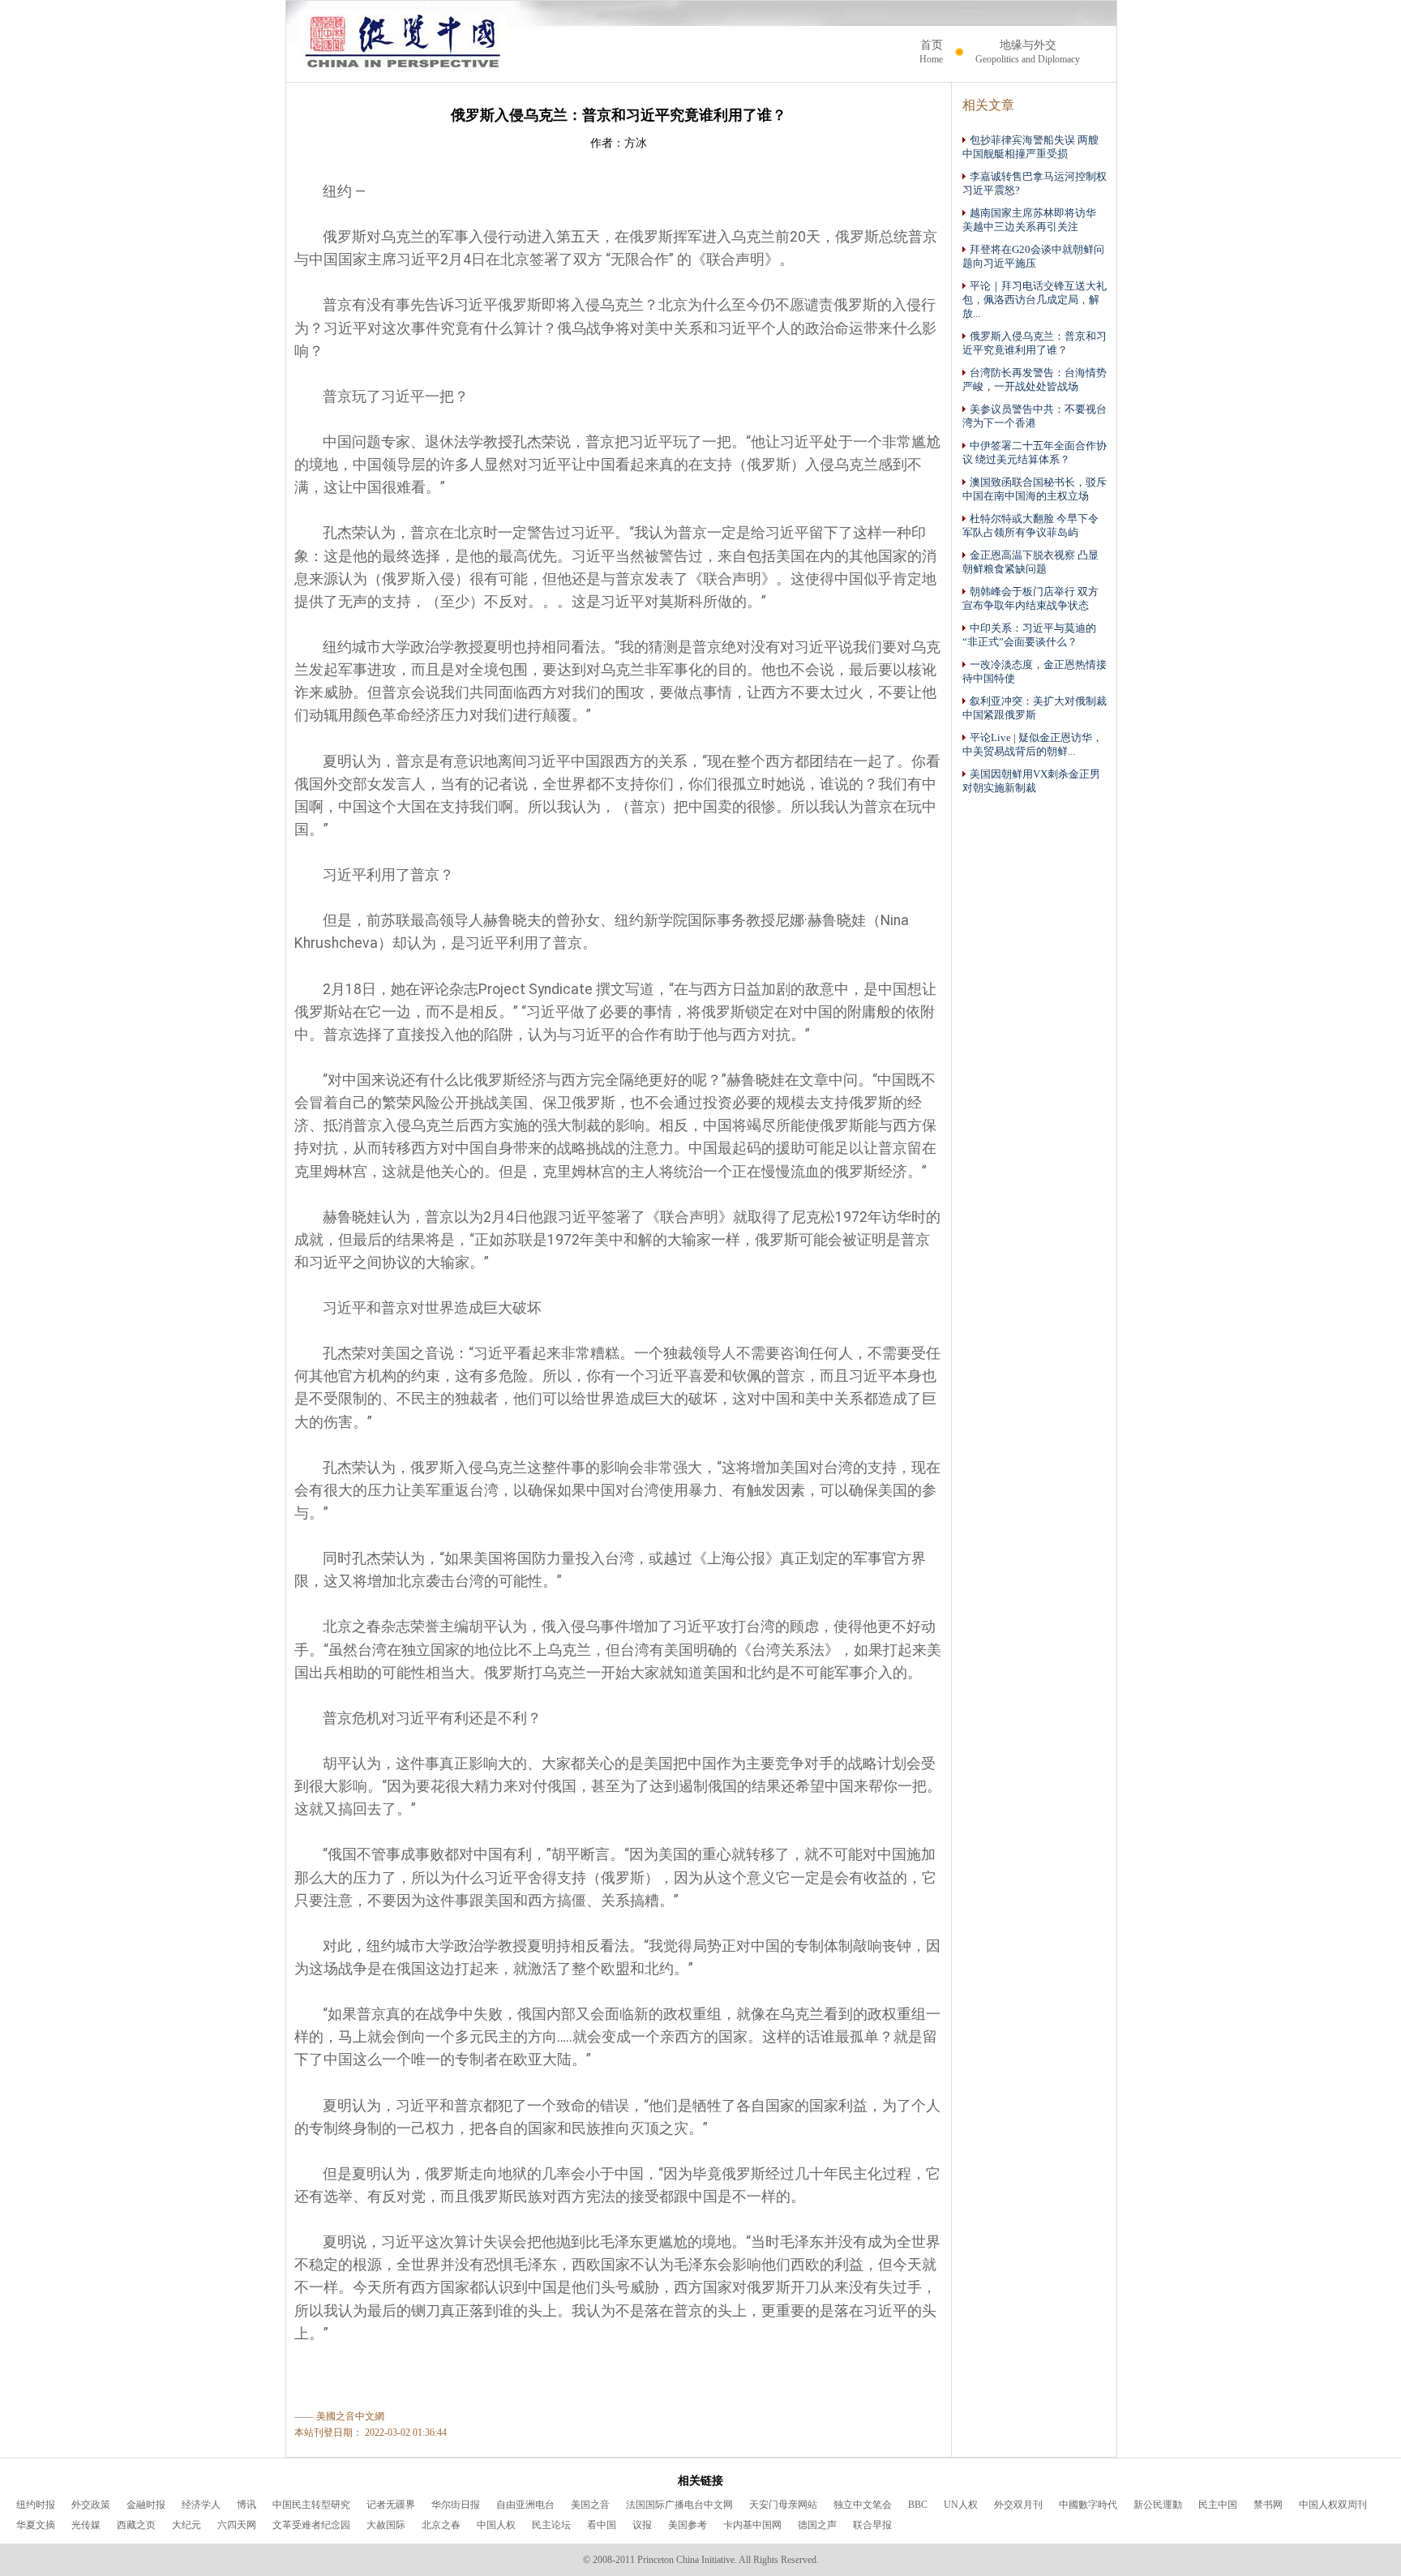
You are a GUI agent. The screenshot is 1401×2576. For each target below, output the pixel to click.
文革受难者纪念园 (311, 2525)
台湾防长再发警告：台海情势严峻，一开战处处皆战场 (1035, 380)
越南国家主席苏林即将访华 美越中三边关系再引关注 (1035, 220)
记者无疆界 (391, 2505)
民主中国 (1218, 2505)
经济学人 (201, 2505)
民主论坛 (551, 2525)
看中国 (602, 2525)
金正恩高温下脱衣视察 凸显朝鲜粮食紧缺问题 (1030, 562)
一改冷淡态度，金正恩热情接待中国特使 (1035, 672)
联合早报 (872, 2525)
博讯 (246, 2505)
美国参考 (688, 2525)
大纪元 (186, 2525)
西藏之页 (136, 2525)
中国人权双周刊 (1333, 2505)
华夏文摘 (36, 2525)
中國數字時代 (1088, 2505)
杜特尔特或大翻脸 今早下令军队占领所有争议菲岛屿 (1030, 526)
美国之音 (590, 2505)
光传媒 (86, 2525)
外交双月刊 (1018, 2505)
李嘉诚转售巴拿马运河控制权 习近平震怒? (1035, 184)
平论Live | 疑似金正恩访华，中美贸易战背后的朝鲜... (1033, 745)
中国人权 (496, 2525)
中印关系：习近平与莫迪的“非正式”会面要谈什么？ (1029, 635)
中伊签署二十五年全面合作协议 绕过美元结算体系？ (1035, 453)
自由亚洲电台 (525, 2505)
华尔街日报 (456, 2505)
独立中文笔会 (863, 2505)
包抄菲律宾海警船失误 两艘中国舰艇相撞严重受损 (1030, 147)
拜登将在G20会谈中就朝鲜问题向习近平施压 (1033, 257)
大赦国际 (386, 2525)
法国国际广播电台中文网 (679, 2505)
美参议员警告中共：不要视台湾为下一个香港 (1035, 416)
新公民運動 (1158, 2505)
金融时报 (146, 2505)
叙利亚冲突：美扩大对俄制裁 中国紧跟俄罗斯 (1035, 708)
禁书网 (1268, 2505)
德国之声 (817, 2525)
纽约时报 (36, 2505)
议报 (642, 2525)
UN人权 (961, 2505)
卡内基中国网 (752, 2525)
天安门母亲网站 (783, 2505)
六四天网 (237, 2525)
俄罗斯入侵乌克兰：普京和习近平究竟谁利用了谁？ (1035, 343)
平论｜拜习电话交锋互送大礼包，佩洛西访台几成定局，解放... (1035, 300)
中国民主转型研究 (311, 2505)
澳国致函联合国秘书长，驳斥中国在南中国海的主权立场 (1035, 489)
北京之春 (441, 2525)
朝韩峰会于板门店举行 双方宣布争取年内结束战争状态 (1030, 599)
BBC (918, 2505)
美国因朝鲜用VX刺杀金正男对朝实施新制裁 (1031, 781)
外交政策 (91, 2505)
